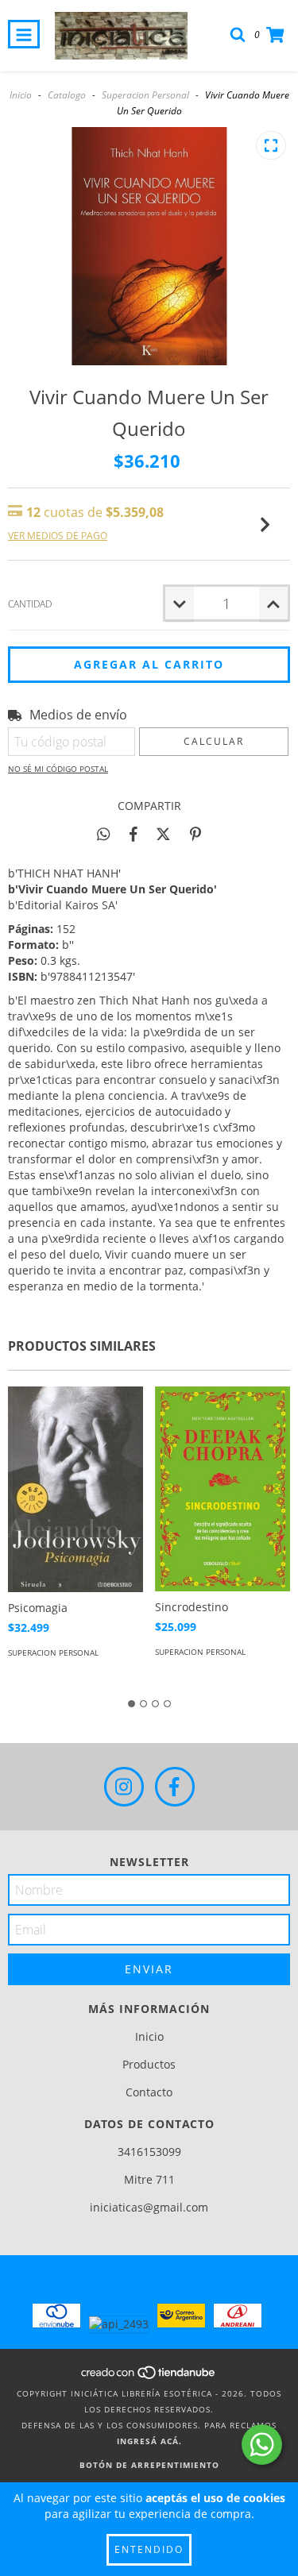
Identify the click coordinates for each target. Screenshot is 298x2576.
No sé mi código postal (58, 769)
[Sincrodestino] (223, 1489)
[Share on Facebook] (134, 834)
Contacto (149, 2092)
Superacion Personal (145, 95)
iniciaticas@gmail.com (149, 2207)
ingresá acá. (149, 2441)
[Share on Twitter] (163, 834)
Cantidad (30, 604)
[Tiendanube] (149, 2377)
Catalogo (67, 95)
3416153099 (149, 2152)
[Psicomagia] (75, 1489)
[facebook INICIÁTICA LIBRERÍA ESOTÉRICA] (175, 1787)
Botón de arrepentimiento (149, 2465)
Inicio (21, 95)
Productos (149, 2064)
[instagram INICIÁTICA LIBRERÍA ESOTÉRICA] (124, 1787)
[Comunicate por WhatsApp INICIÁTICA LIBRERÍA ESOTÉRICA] (262, 2445)
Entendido (149, 2549)
